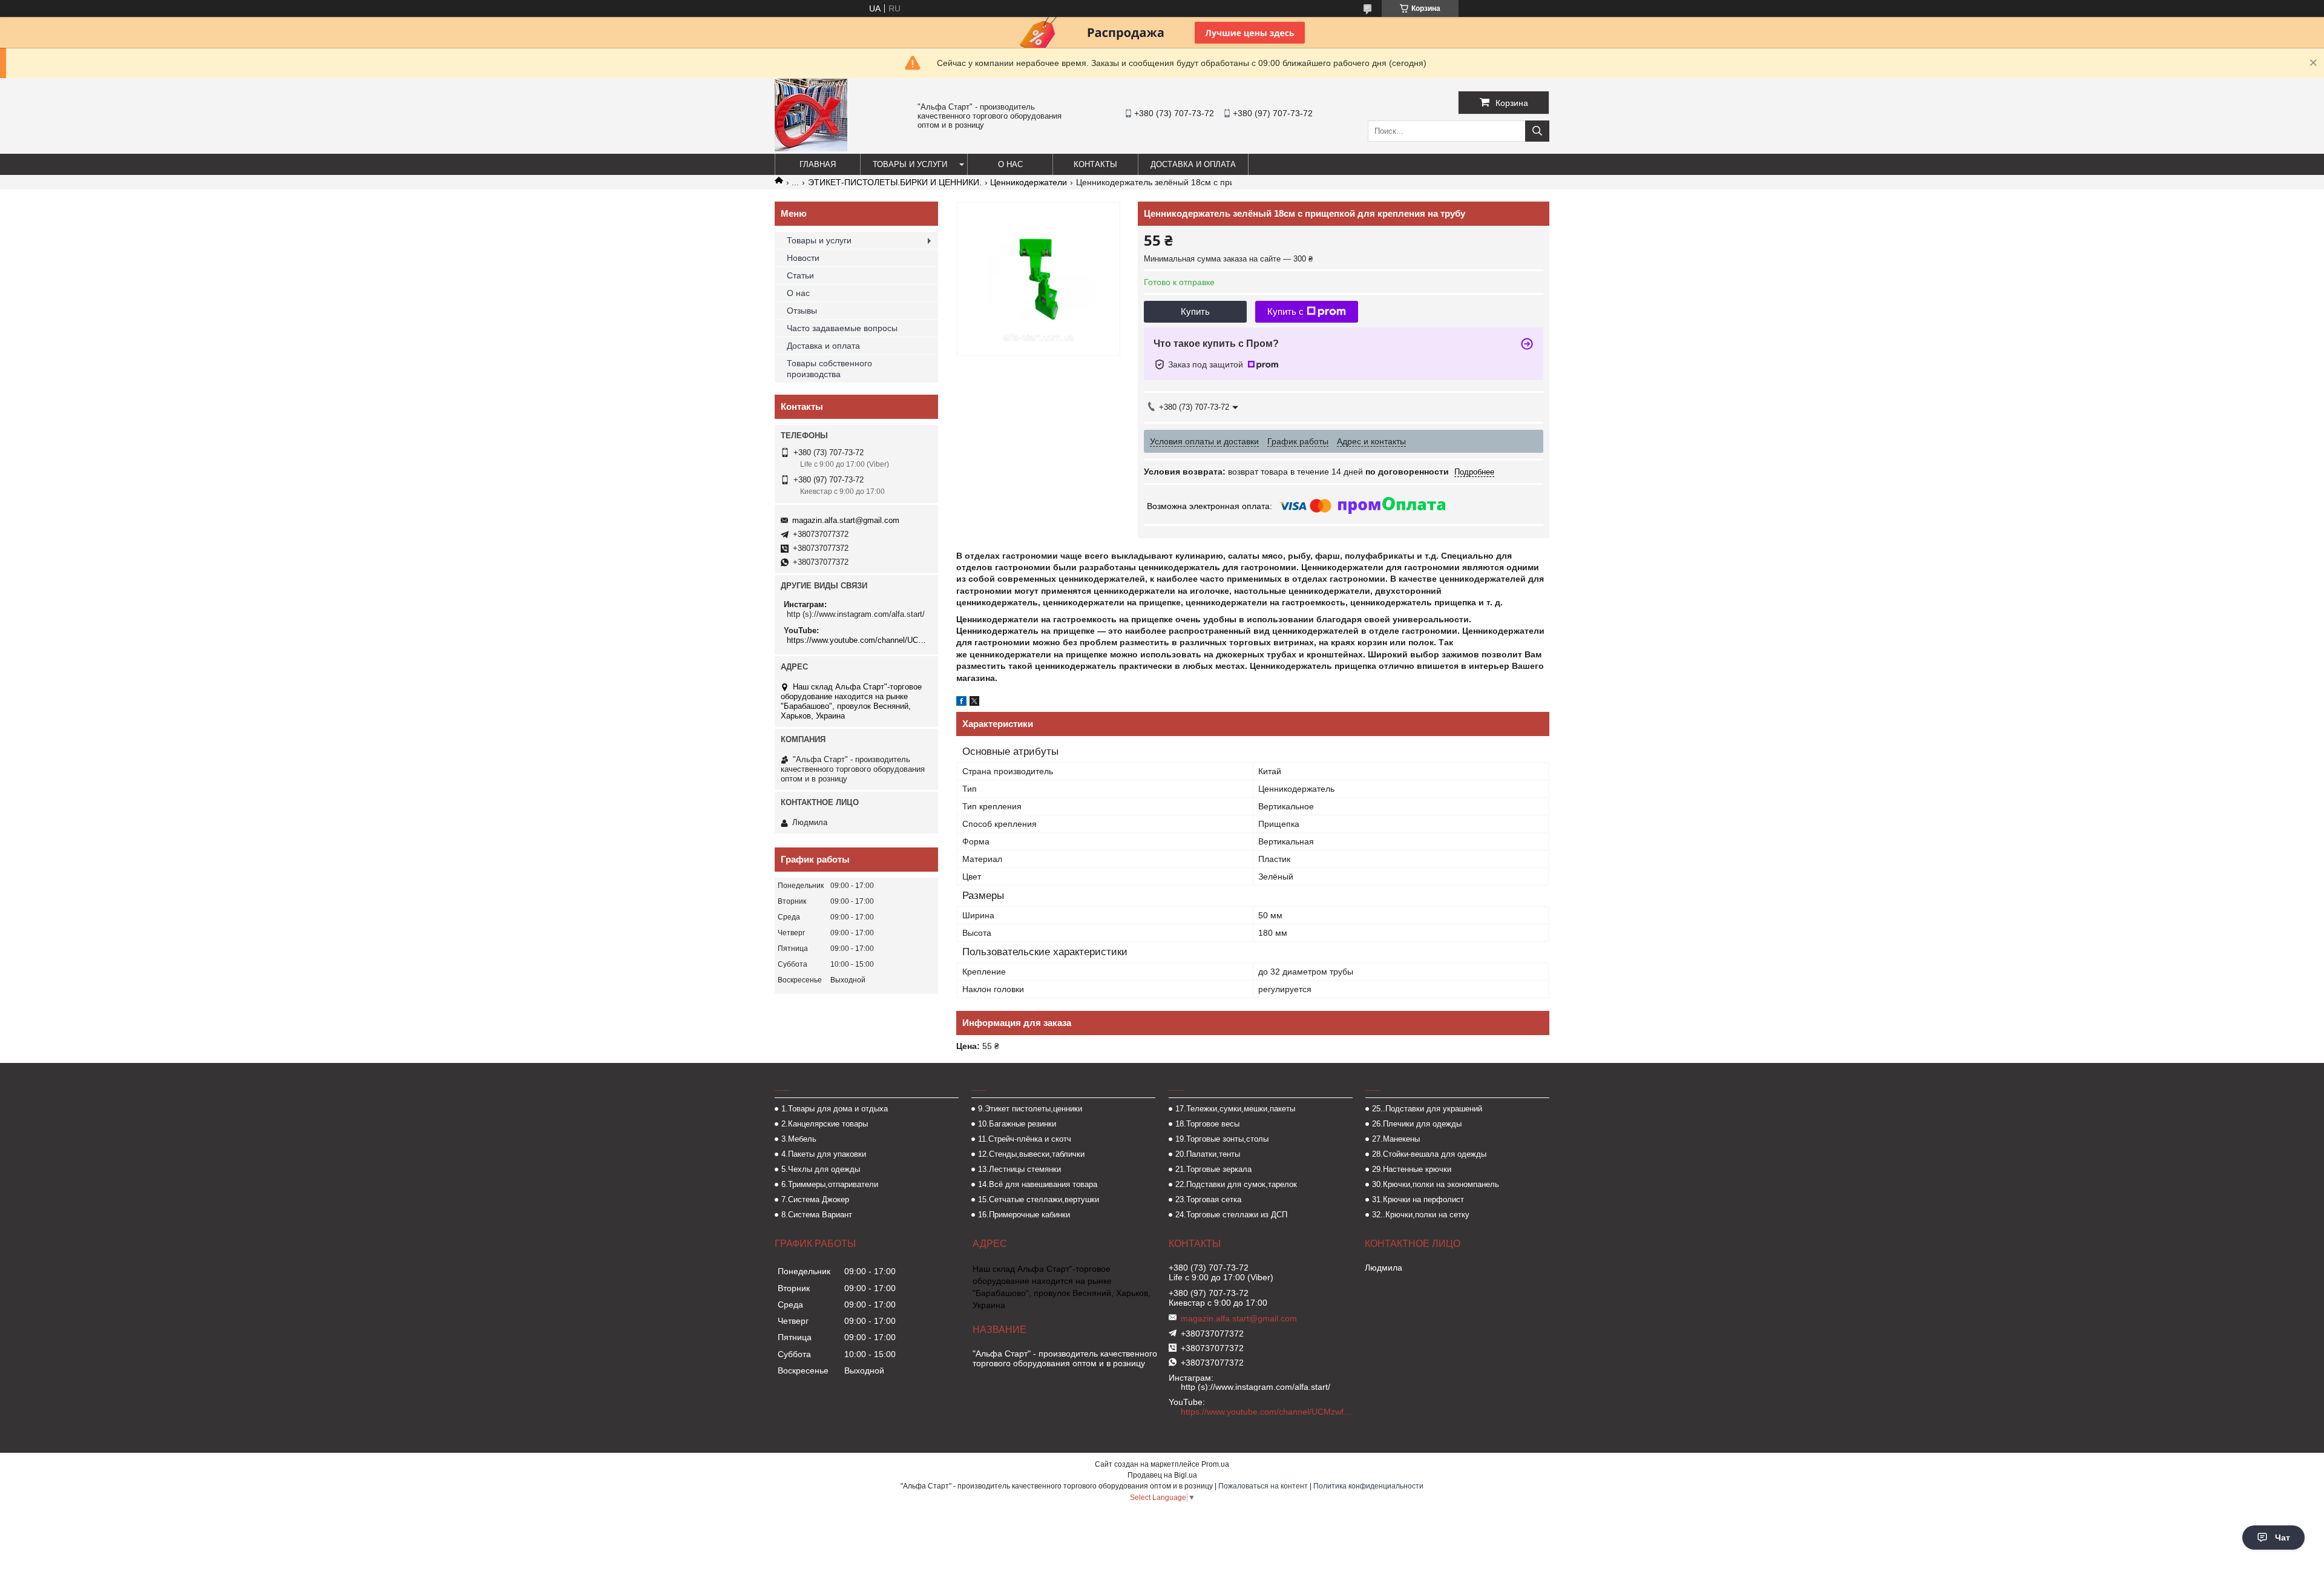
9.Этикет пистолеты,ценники (1030, 1109)
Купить (1195, 311)
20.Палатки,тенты (1208, 1154)
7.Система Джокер (815, 1199)
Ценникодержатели (1029, 182)
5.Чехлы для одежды (821, 1169)
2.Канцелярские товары (825, 1124)
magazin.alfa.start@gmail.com (846, 520)
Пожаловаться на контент (1263, 1486)
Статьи (800, 275)
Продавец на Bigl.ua (1162, 1475)
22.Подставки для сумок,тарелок (1236, 1184)
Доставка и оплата (1193, 164)
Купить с (1285, 311)
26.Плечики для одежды (1417, 1124)
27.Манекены (1396, 1139)
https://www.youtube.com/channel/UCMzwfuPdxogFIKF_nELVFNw (858, 640)
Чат (2283, 1538)
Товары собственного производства (829, 369)
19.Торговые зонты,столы (1222, 1139)
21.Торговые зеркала (1213, 1169)
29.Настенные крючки (1412, 1169)
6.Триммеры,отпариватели (830, 1184)
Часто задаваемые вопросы (842, 328)
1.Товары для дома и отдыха (835, 1109)
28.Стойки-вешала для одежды (1429, 1154)
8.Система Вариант (817, 1215)
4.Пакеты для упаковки (824, 1154)
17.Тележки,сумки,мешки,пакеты (1235, 1109)
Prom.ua (1215, 1464)
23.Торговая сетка (1208, 1199)
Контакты (1095, 164)
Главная (818, 164)
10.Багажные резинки (1017, 1124)
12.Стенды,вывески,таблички (1031, 1154)
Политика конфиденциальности (1368, 1486)
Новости (803, 258)
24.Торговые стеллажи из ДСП (1231, 1215)
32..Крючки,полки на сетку (1421, 1215)
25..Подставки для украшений (1427, 1109)
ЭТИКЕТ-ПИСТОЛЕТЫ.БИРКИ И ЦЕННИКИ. (895, 182)
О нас (1010, 164)
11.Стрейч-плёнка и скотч (1025, 1139)
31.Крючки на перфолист (1418, 1199)
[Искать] (1537, 131)
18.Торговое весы (1207, 1124)
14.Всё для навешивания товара (1038, 1184)
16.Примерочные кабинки (1024, 1215)
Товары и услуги (910, 164)
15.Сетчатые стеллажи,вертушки (1039, 1199)
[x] (974, 703)
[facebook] (961, 703)
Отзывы (802, 311)
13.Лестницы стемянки (1019, 1169)
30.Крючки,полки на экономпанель (1436, 1184)
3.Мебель (799, 1139)
